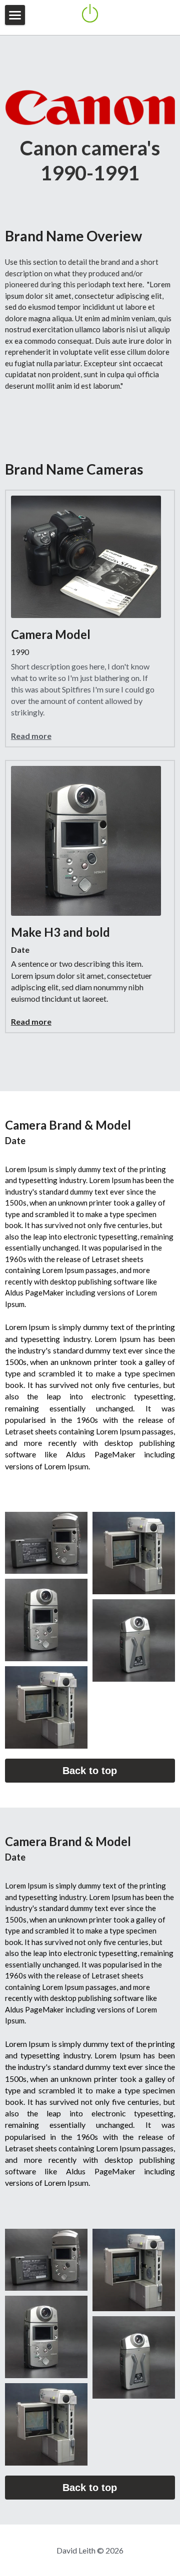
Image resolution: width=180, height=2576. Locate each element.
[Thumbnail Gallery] (46, 1543)
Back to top (90, 1771)
